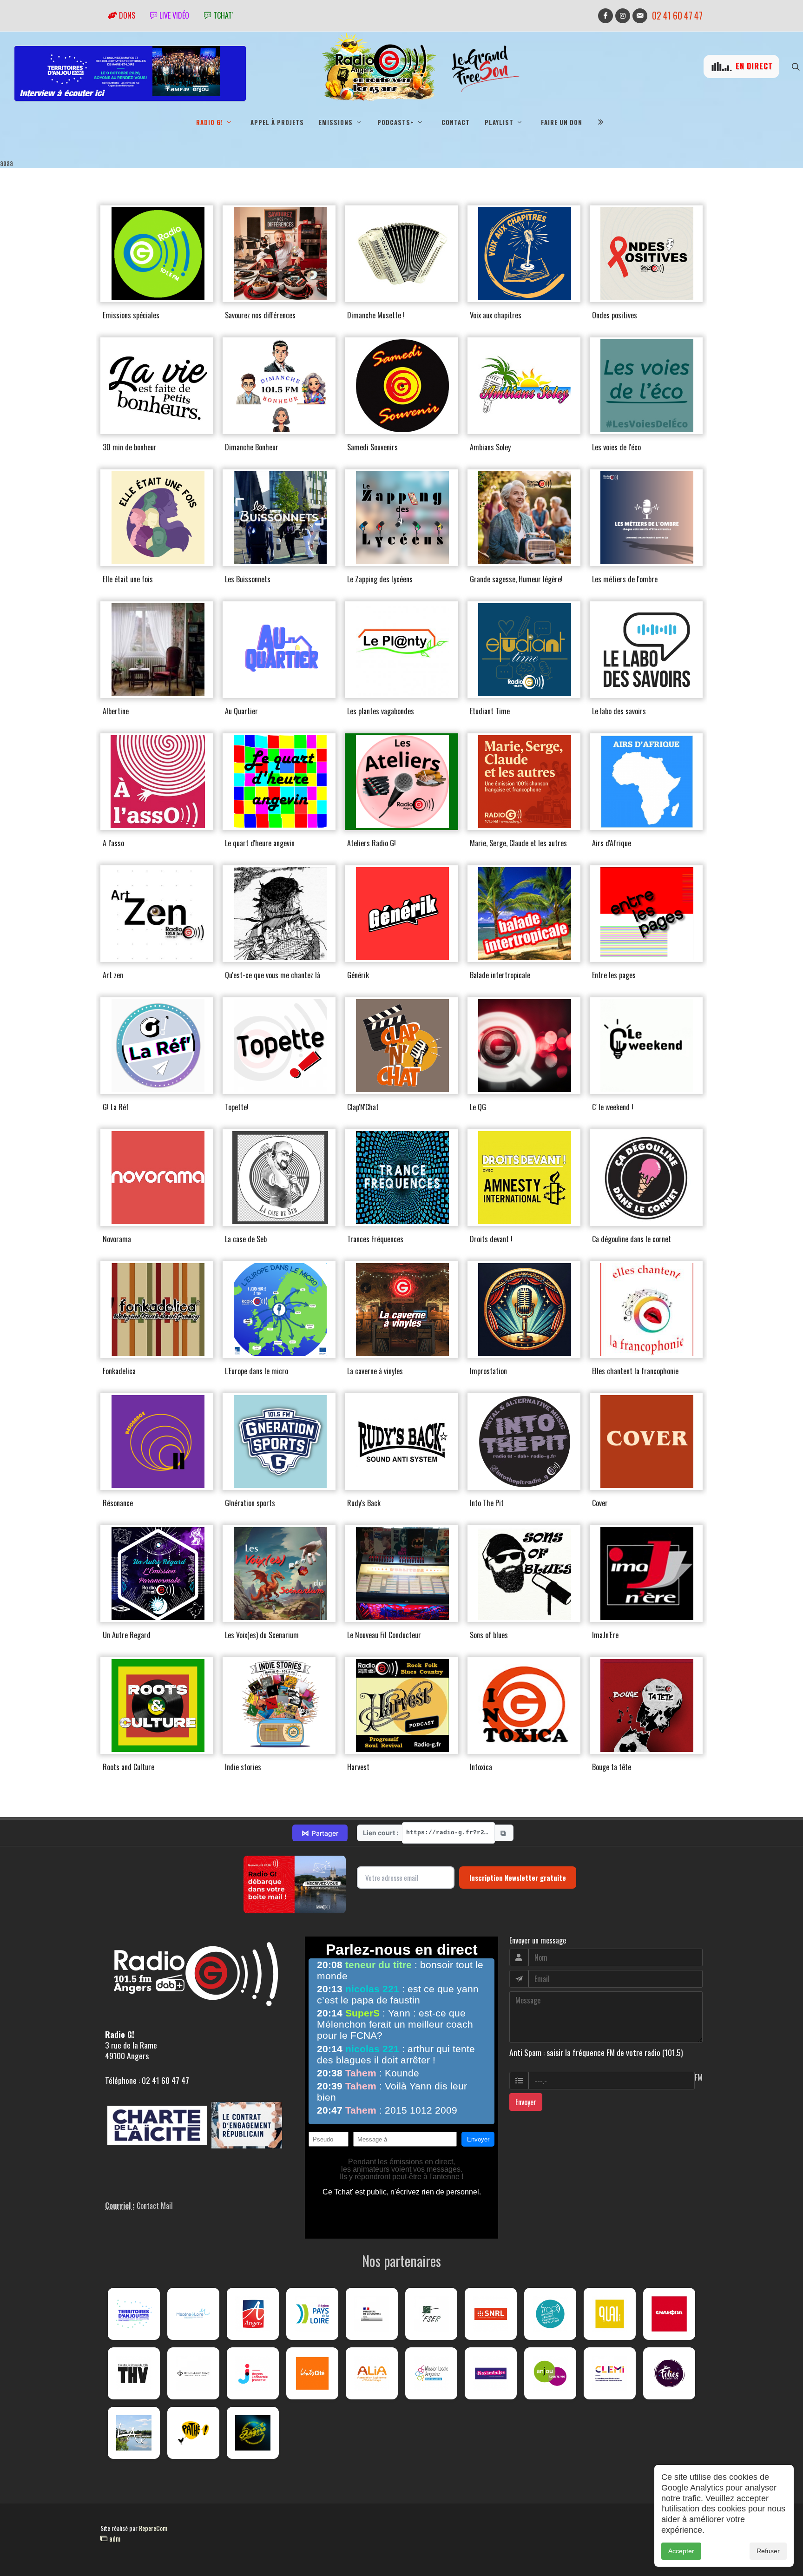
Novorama (117, 1239)
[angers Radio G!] (253, 2314)
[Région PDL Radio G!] (312, 2314)
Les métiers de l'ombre (625, 579)
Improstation (488, 1371)
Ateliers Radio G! (372, 843)
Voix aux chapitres (496, 315)
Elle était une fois (128, 579)
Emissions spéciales (131, 315)
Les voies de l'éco (616, 447)
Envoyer (526, 2102)
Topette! (237, 1107)
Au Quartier (241, 711)
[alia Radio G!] (372, 2373)
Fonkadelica (119, 1371)
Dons (126, 15)
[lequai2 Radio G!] (610, 2314)
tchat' (222, 15)
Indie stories (243, 1767)
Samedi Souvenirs (372, 447)
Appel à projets (277, 122)
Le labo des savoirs (619, 711)
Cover (600, 1503)
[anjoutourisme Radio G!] (550, 2373)
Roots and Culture (128, 1767)
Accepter (681, 2551)
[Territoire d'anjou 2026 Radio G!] (134, 2314)
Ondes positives (615, 315)
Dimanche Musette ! (376, 315)
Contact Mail (155, 2206)
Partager (320, 1833)
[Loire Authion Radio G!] (134, 2433)
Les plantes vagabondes (381, 711)
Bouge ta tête (612, 1767)
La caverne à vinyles (375, 1371)
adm (114, 2538)
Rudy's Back (364, 1503)
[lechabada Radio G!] (669, 2314)
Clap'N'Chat (363, 1107)
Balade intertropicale (500, 975)
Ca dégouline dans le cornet (632, 1239)
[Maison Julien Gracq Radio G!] (193, 2373)
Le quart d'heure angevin (260, 843)
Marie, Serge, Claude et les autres (518, 843)
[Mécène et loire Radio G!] (193, 2314)
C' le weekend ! (613, 1107)
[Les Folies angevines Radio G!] (669, 2373)
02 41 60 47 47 (677, 16)
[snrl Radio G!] (491, 2314)
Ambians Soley (490, 447)
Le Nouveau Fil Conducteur (384, 1635)
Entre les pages (614, 975)
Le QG (478, 1107)
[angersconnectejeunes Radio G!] (253, 2373)
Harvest (358, 1767)
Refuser (768, 2551)
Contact (456, 122)
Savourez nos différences (260, 315)
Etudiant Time (490, 711)
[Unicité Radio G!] (312, 2373)
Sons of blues (489, 1635)
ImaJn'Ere (605, 1635)
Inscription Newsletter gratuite (518, 1878)
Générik (358, 975)
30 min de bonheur (130, 447)
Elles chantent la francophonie (635, 1371)
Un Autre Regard (127, 1635)
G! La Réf (116, 1107)
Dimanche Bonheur (252, 447)
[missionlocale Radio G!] (431, 2373)
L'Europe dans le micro (257, 1371)
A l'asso (113, 843)
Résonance (118, 1503)
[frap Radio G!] (550, 2314)
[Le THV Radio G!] (134, 2373)
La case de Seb (246, 1239)
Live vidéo (173, 15)
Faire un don (562, 122)
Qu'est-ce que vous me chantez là (273, 975)
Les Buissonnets (248, 579)
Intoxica (481, 1767)
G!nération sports (250, 1503)
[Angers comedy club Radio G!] (253, 2433)
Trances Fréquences (375, 1239)
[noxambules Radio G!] (491, 2373)
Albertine (116, 711)
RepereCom (153, 2528)
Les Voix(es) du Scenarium (262, 1635)
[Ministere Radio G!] (372, 2314)
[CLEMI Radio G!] (610, 2373)
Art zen (113, 975)
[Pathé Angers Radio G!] (193, 2433)
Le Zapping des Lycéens (380, 579)
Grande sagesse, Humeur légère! (516, 579)
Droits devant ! (491, 1239)
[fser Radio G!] (431, 2314)
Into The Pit (487, 1503)
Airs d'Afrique (612, 843)
